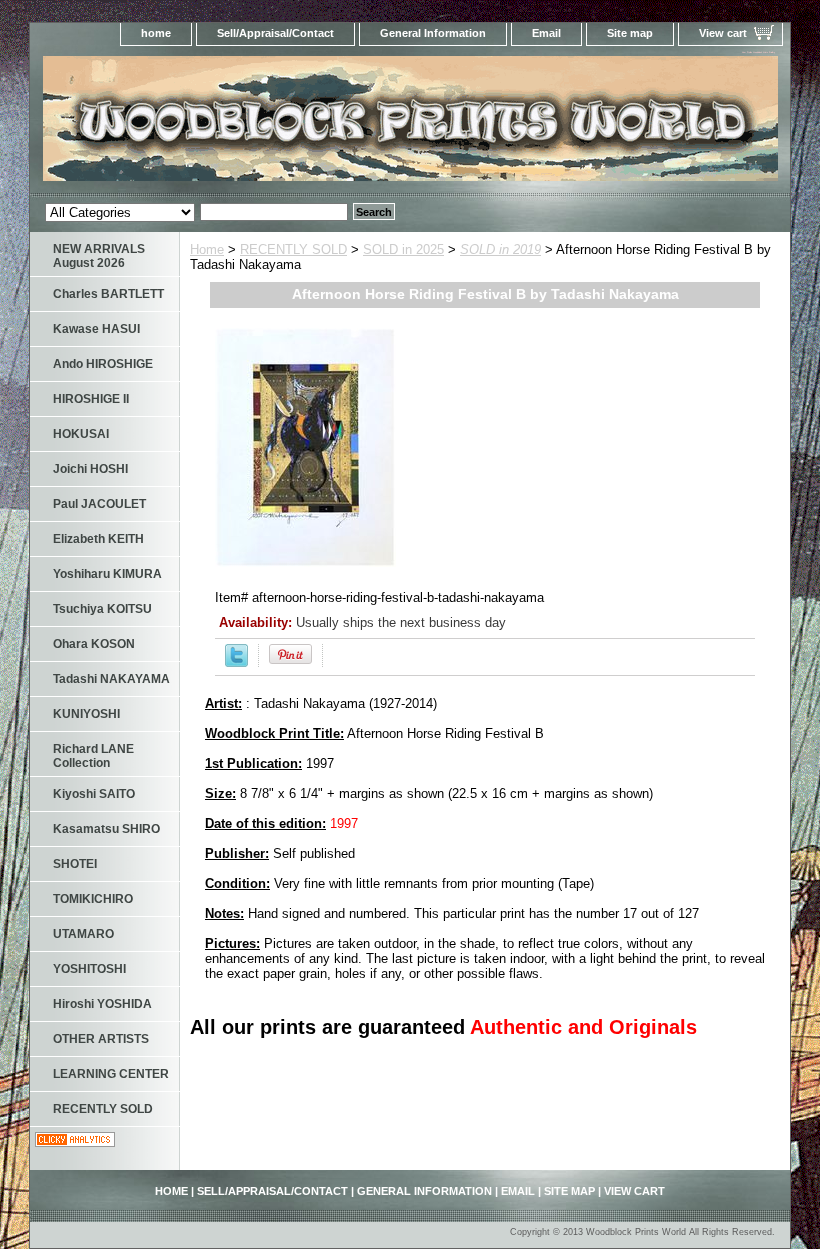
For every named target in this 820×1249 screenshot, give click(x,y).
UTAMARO (83, 934)
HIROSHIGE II (91, 399)
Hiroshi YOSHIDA (102, 1004)
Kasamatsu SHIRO (106, 829)
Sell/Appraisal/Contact (275, 33)
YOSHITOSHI (89, 969)
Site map (630, 33)
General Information (433, 33)
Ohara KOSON (94, 644)
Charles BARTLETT (108, 294)
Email (546, 33)
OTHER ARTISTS (101, 1039)
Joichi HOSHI (90, 469)
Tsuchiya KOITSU (102, 609)
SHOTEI (75, 864)
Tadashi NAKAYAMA (111, 679)
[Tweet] (236, 662)
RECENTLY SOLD (293, 249)
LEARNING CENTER (111, 1074)
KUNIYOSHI (86, 714)
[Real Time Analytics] (75, 1142)
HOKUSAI (81, 434)
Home (207, 249)
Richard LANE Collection (93, 756)
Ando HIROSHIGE (103, 364)
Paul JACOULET (99, 504)
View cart (723, 33)
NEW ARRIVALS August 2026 (99, 256)
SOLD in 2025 (403, 249)
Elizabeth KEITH (98, 539)
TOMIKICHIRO (93, 899)
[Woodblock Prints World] (280, 124)
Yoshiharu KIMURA (107, 574)
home (156, 33)
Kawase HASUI (96, 329)
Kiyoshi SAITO (94, 794)
